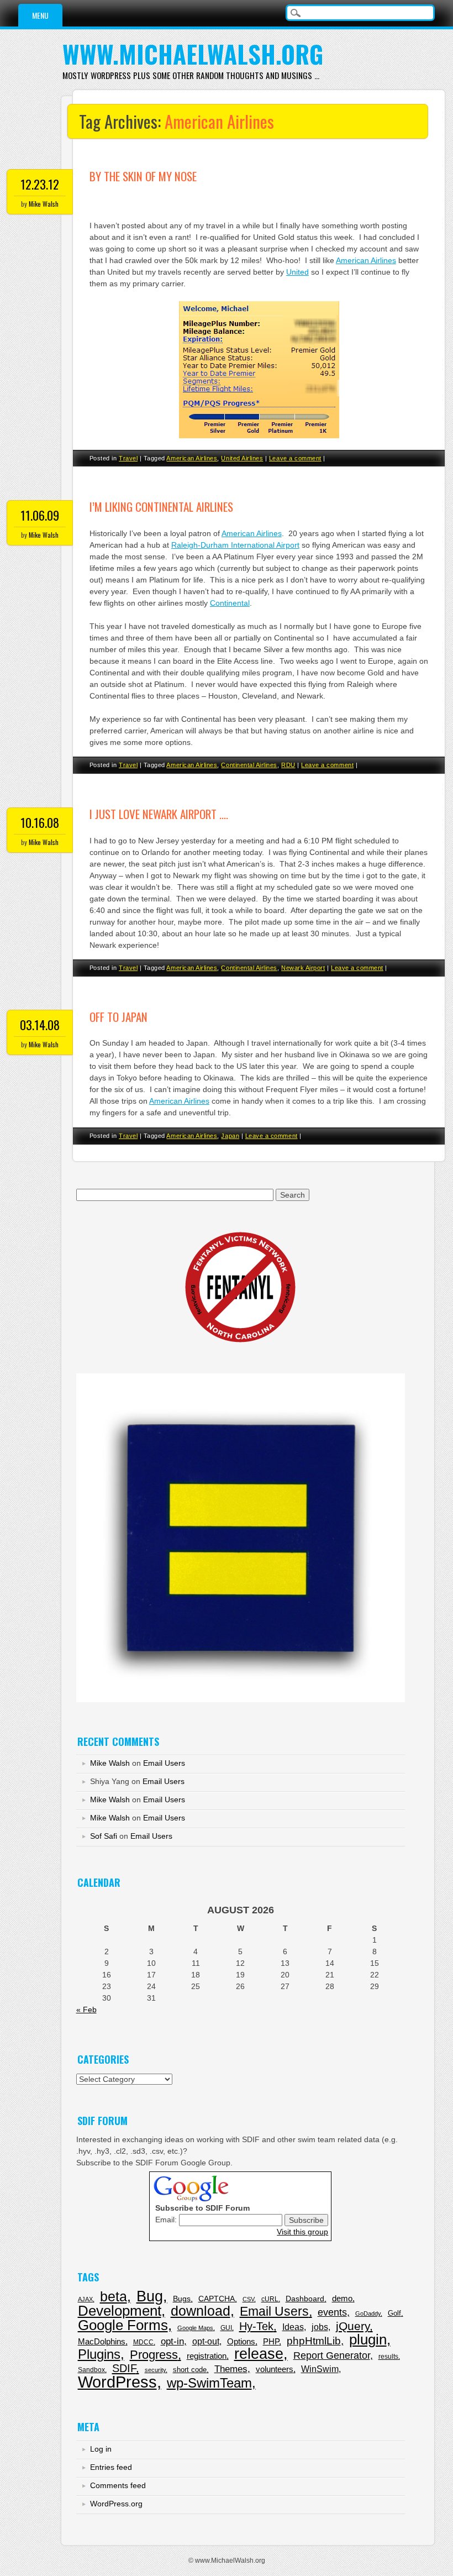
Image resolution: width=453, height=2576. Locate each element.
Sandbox (91, 2370)
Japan (230, 1136)
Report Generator (332, 2355)
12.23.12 (40, 184)
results (388, 2357)
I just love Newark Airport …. (159, 814)
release (259, 2354)
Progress (154, 2355)
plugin (368, 2339)
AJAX (85, 2299)
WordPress (117, 2382)
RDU (288, 765)
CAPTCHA (217, 2299)
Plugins (99, 2354)
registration (207, 2356)
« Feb (86, 2010)
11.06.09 (40, 515)
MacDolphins (102, 2341)
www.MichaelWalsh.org (193, 54)
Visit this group (302, 2232)
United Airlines (242, 458)
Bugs (182, 2299)
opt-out (206, 2341)
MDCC (143, 2342)
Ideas (293, 2327)
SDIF (124, 2368)
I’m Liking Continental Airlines (161, 507)
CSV (248, 2299)
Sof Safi (104, 1836)
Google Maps (195, 2328)
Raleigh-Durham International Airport (235, 545)
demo (342, 2298)
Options (241, 2341)
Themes (231, 2369)
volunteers (275, 2369)
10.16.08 (40, 822)
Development (120, 2311)
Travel (128, 458)
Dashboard (305, 2299)
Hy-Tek (256, 2326)
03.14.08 (40, 1025)
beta (114, 2297)
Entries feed (111, 2467)
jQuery (353, 2326)
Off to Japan (118, 1017)
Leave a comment (295, 458)
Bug (150, 2296)
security (155, 2370)
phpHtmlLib (314, 2341)
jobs (320, 2327)
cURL (270, 2299)
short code (190, 2370)
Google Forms (123, 2325)
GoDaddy (368, 2313)
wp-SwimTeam (209, 2383)
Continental (230, 603)
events (332, 2312)
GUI (226, 2328)
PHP (271, 2341)
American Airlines (366, 260)
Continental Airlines (249, 765)
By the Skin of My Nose (143, 176)
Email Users (164, 1763)
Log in (101, 2449)
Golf (394, 2313)
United (297, 272)
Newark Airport (303, 968)
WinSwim (320, 2369)
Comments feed (118, 2485)
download (201, 2311)
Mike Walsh (44, 204)
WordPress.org (116, 2504)
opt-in (172, 2341)
